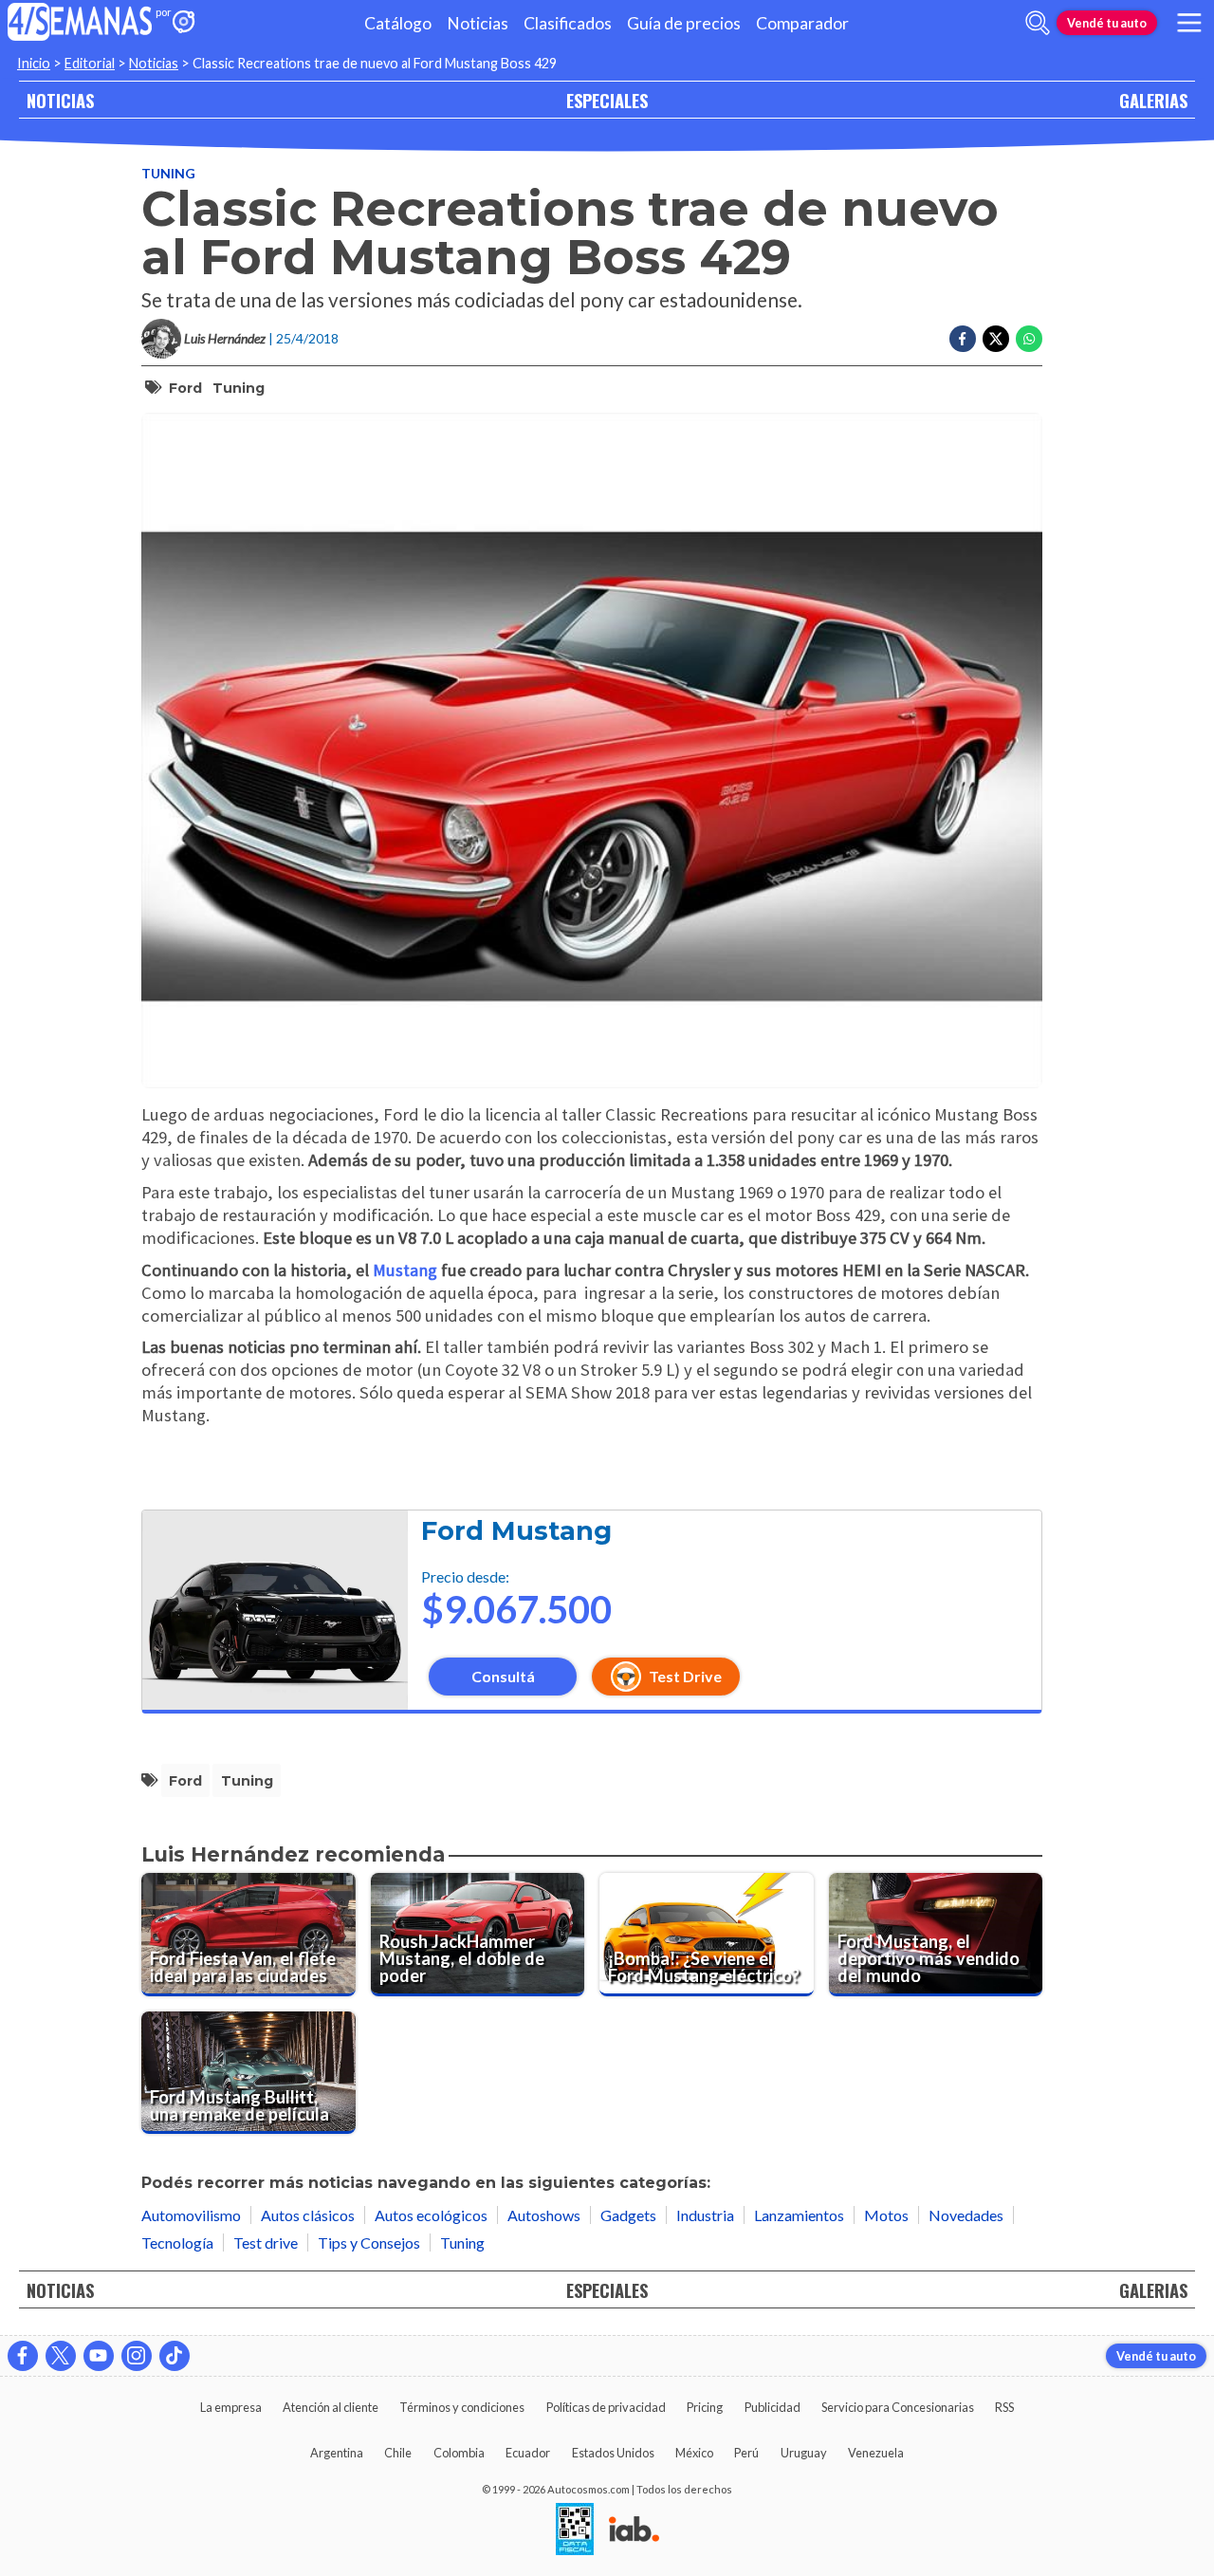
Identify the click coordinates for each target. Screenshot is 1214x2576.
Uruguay (804, 2453)
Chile (398, 2453)
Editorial (90, 63)
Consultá (503, 1676)
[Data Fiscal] (575, 2530)
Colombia (459, 2453)
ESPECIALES (607, 100)
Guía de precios (684, 23)
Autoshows (544, 2215)
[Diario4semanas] (80, 23)
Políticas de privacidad (606, 2407)
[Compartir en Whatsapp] (1029, 339)
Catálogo (398, 23)
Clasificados (568, 23)
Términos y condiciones (462, 2407)
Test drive (266, 2242)
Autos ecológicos (431, 2215)
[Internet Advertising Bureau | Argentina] (634, 2530)
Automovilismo (191, 2215)
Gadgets (628, 2215)
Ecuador (528, 2453)
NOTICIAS (60, 100)
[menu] (1189, 23)
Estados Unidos (613, 2453)
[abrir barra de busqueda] (1038, 23)
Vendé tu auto (1107, 23)
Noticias (478, 23)
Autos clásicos (308, 2215)
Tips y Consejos (369, 2242)
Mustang (405, 1270)
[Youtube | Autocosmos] (99, 2356)
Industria (705, 2215)
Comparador (802, 23)
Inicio (34, 63)
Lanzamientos (799, 2215)
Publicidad (773, 2407)
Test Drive (685, 1676)
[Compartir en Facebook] (963, 339)
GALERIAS (1153, 100)
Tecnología (177, 2242)
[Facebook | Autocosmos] (23, 2356)
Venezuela (876, 2453)
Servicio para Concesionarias (898, 2407)
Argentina (337, 2453)
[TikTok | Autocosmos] (175, 2356)
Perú (746, 2453)
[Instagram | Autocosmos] (137, 2356)
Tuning (168, 173)
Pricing (705, 2407)
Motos (886, 2215)
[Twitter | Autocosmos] (61, 2356)
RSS (1004, 2407)
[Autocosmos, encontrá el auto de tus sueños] (184, 23)
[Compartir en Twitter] (996, 339)
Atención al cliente (331, 2407)
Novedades (966, 2215)
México (694, 2453)
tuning (239, 388)
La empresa (231, 2407)
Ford (185, 388)
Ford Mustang (516, 1531)
